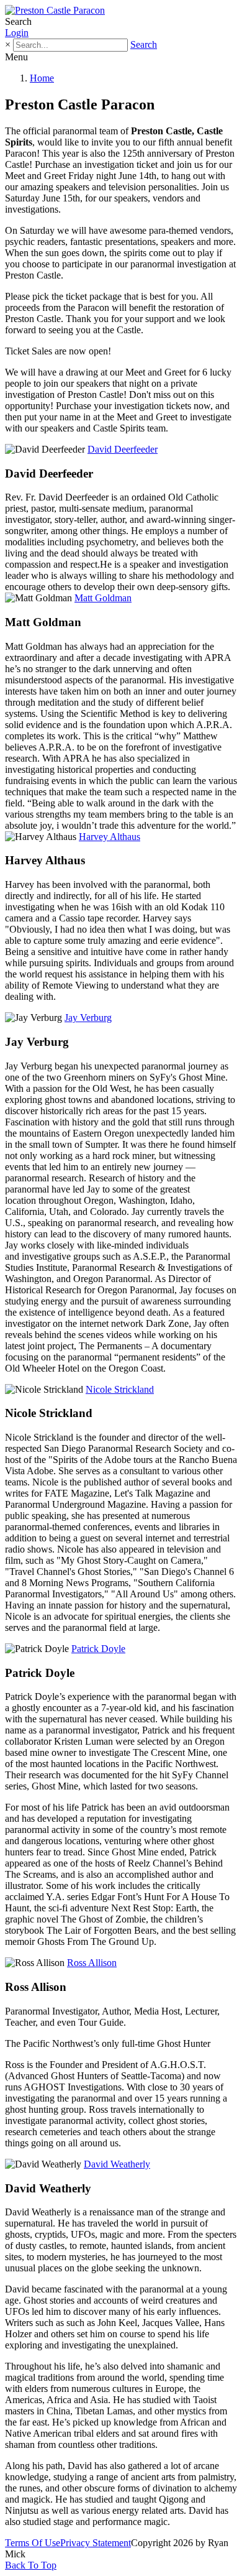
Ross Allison (92, 1963)
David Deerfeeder (123, 449)
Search (144, 44)
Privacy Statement (96, 2543)
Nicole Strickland (120, 1389)
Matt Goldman (103, 598)
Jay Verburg (88, 1018)
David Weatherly (117, 2164)
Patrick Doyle (98, 1649)
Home (42, 78)
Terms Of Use (33, 2543)
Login (17, 33)
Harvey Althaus (110, 837)
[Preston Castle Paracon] (55, 10)
